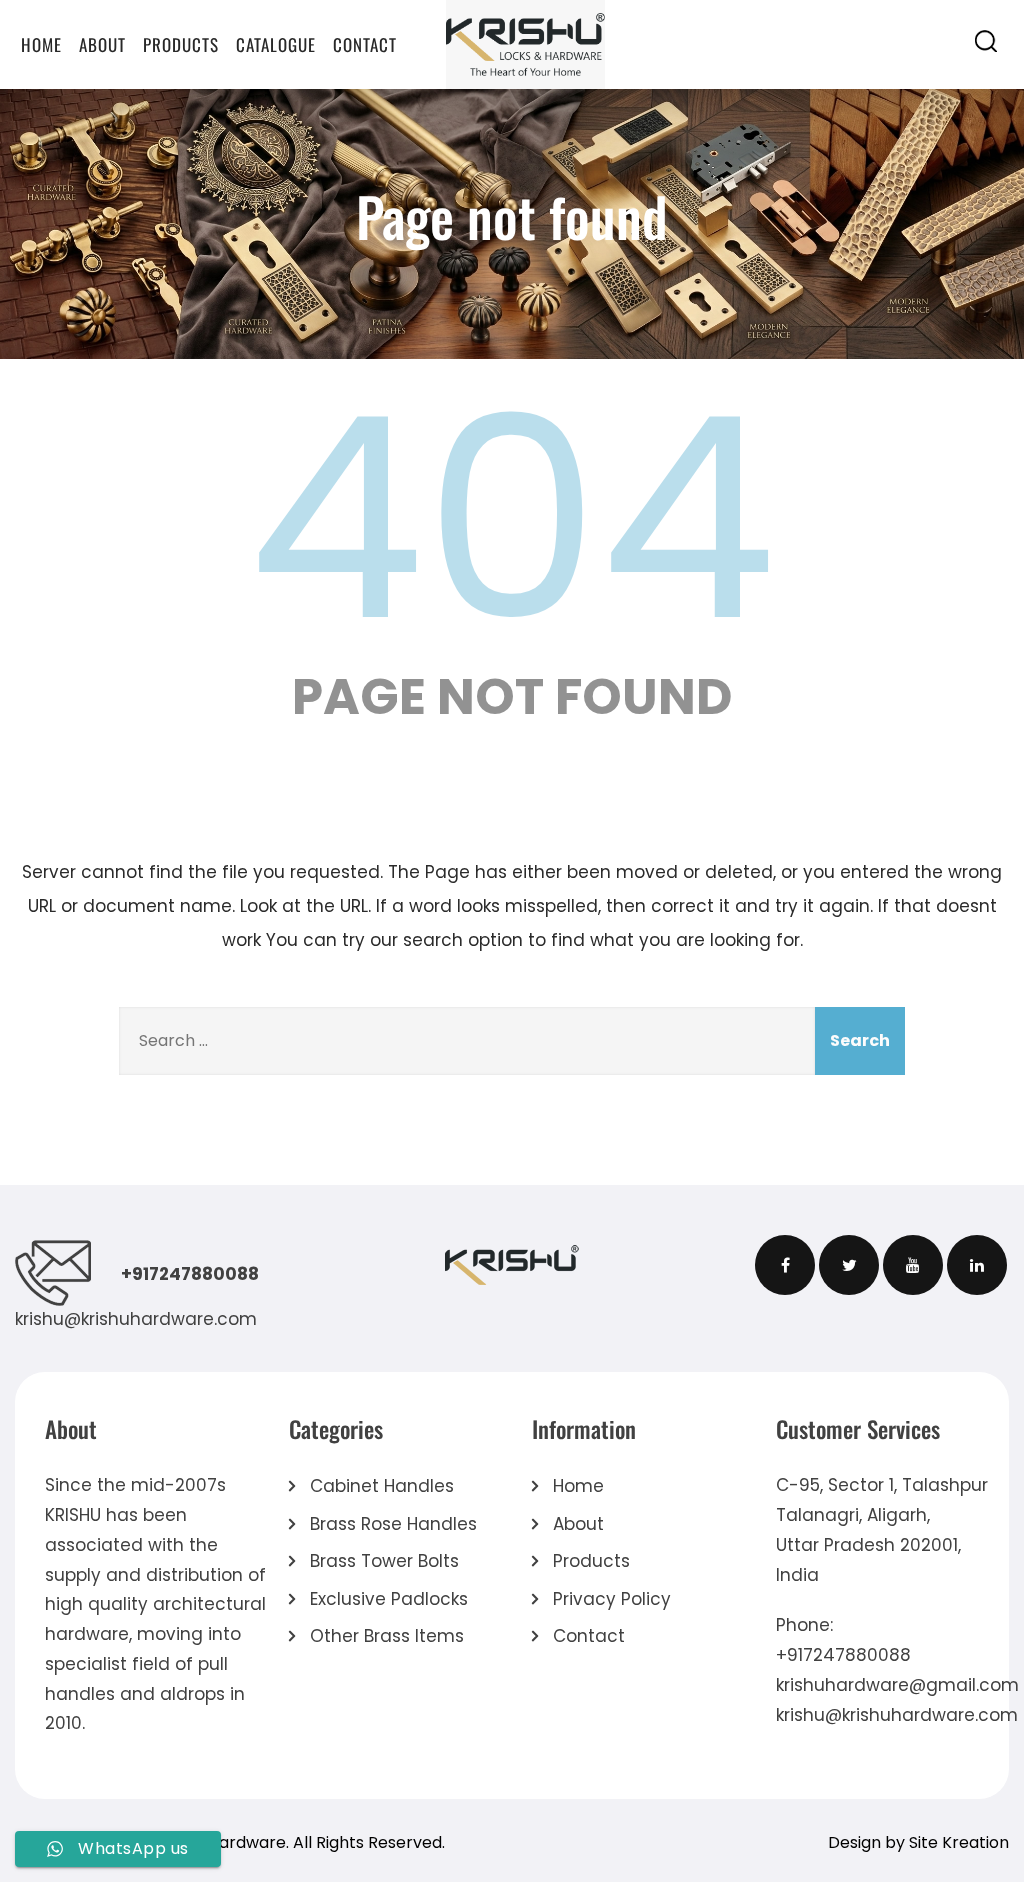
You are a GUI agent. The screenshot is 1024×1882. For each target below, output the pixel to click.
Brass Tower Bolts (384, 1561)
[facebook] (785, 1265)
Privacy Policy (612, 1599)
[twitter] (849, 1265)
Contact (365, 44)
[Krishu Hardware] (525, 44)
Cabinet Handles (382, 1486)
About (102, 44)
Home (41, 44)
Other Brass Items (387, 1636)
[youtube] (913, 1265)
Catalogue (276, 44)
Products (181, 44)
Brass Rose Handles (393, 1524)
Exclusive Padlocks (389, 1599)
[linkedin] (977, 1265)
